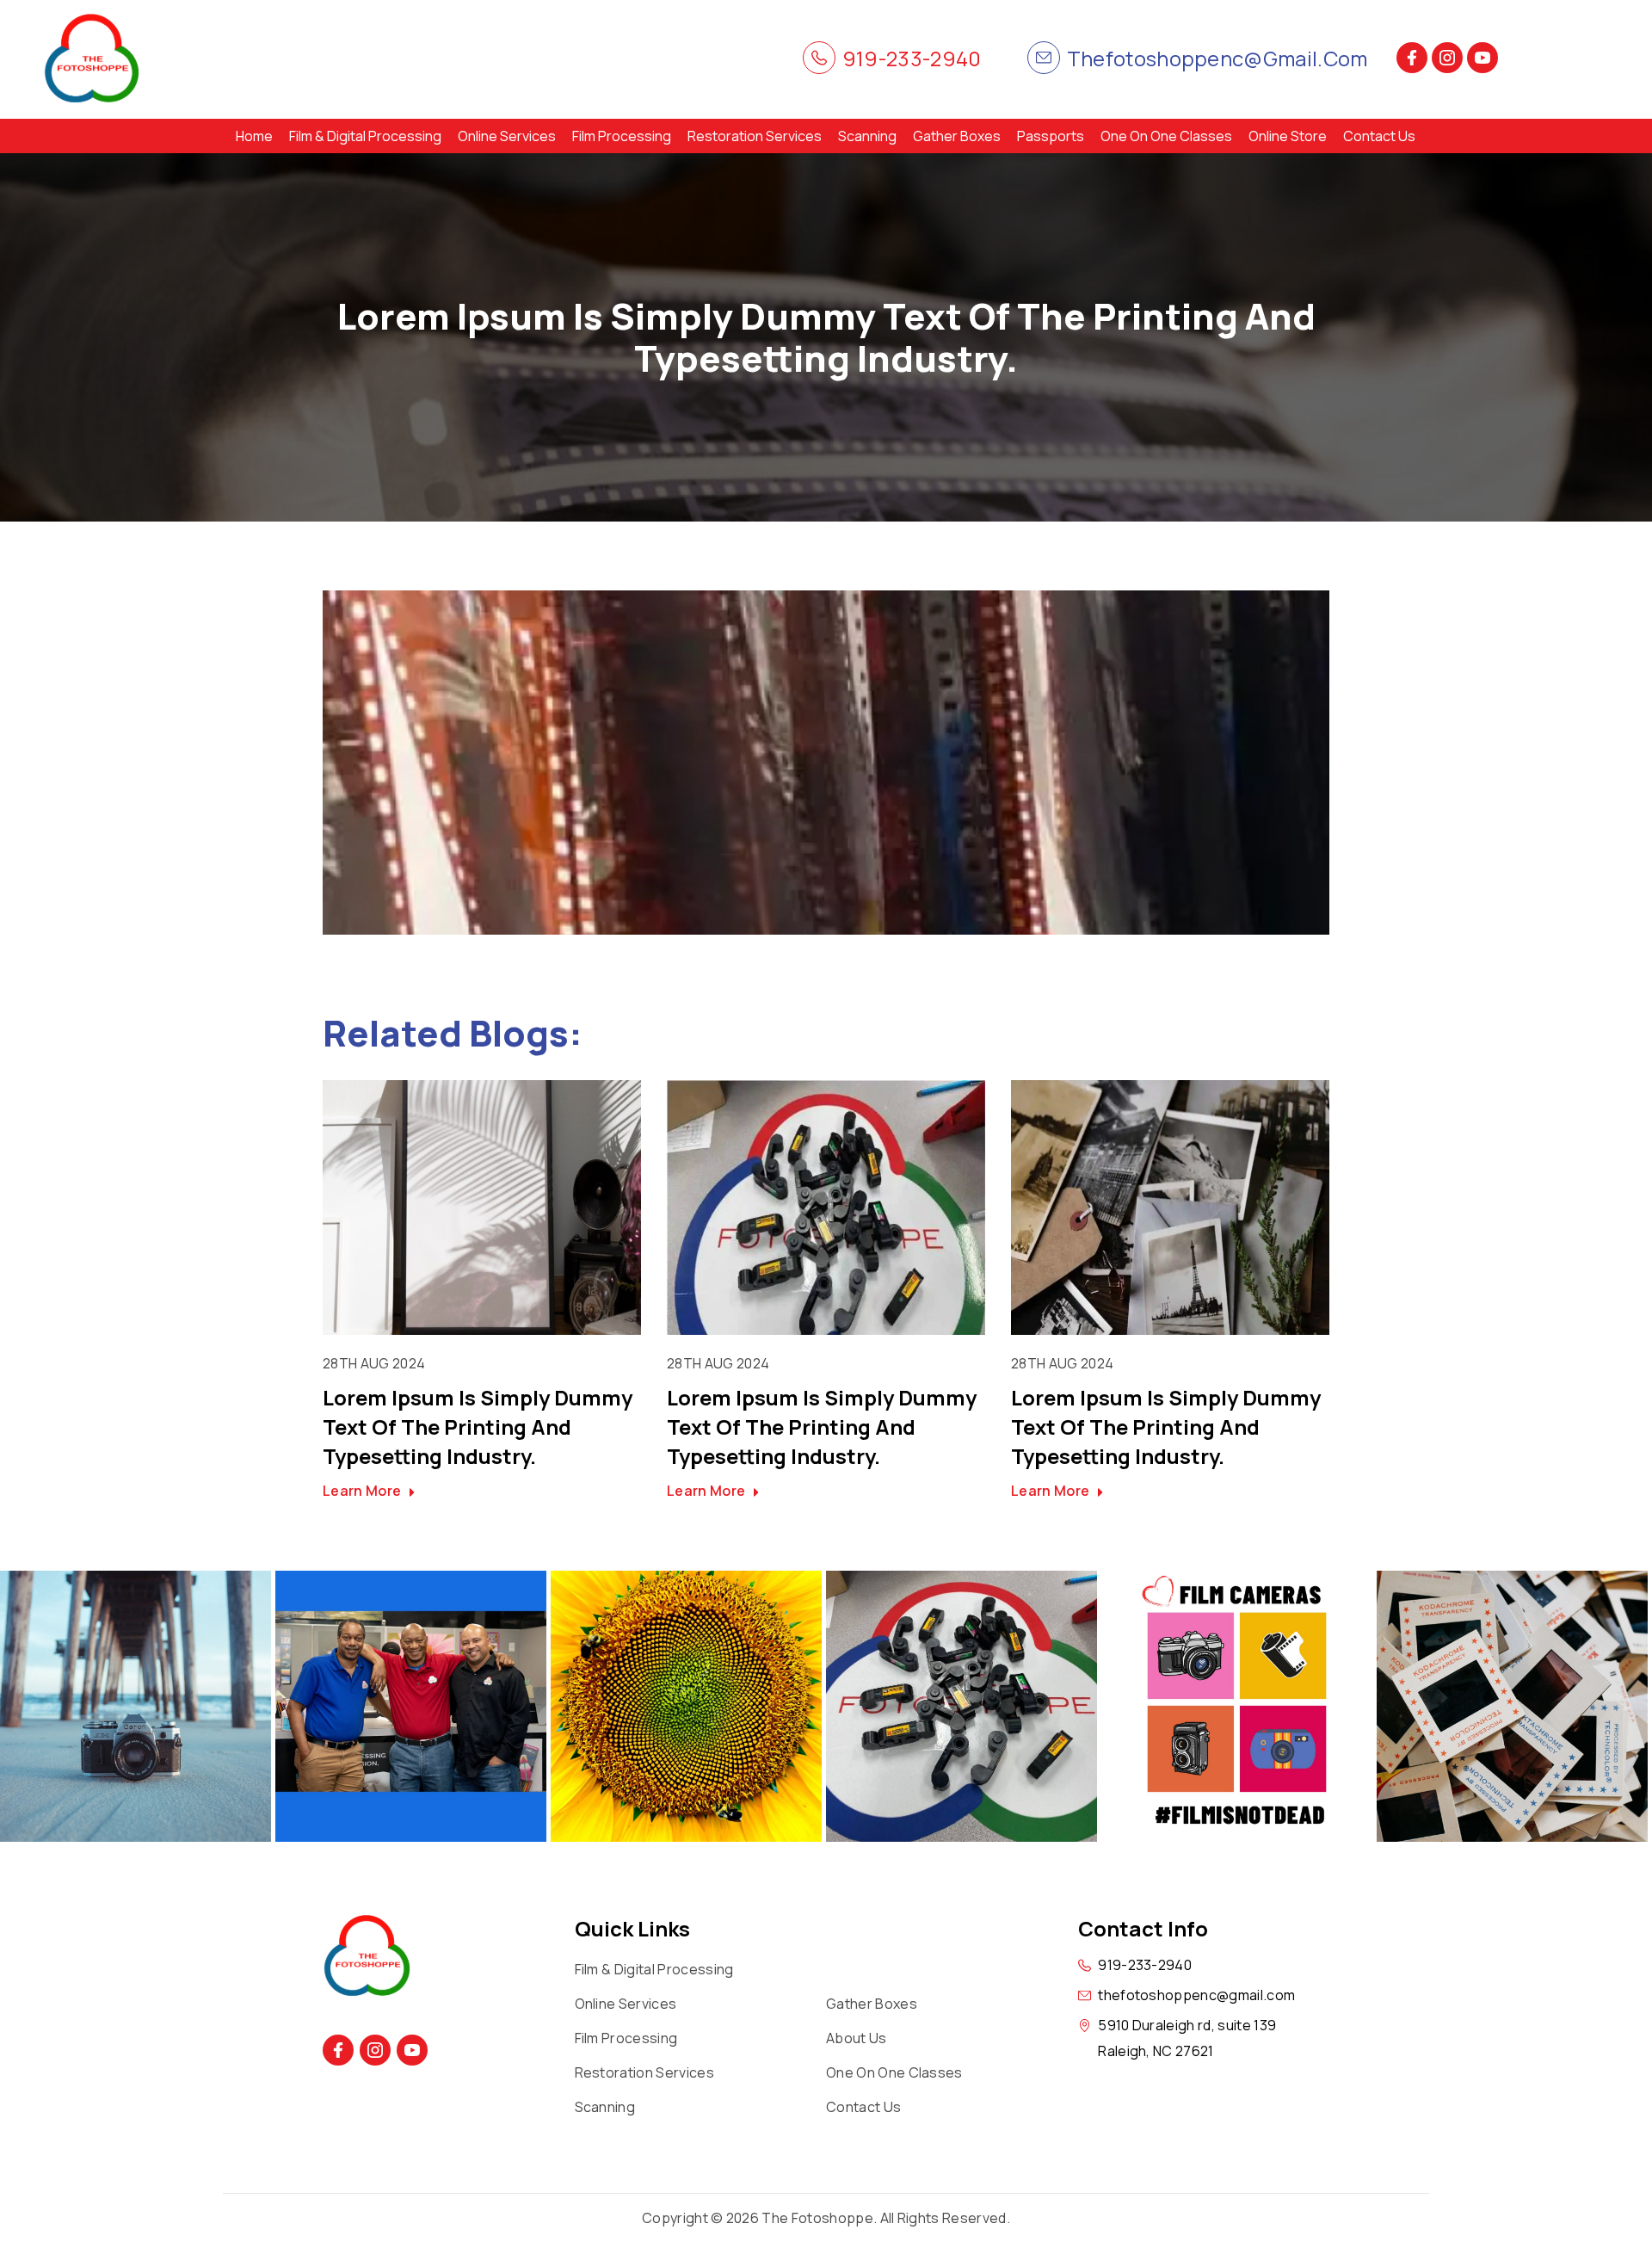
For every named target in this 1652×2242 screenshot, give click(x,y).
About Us (857, 2038)
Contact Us (1379, 136)
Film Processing (622, 136)
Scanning (867, 136)
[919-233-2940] (819, 58)
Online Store (1288, 136)
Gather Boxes (957, 136)
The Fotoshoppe (817, 2218)
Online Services (507, 136)
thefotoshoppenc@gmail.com (1217, 58)
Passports (1051, 136)
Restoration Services (755, 136)
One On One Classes (1166, 136)
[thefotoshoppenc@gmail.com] (1044, 58)
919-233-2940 (912, 58)
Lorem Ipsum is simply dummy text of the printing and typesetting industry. (478, 1427)
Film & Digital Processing (365, 136)
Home (254, 136)
